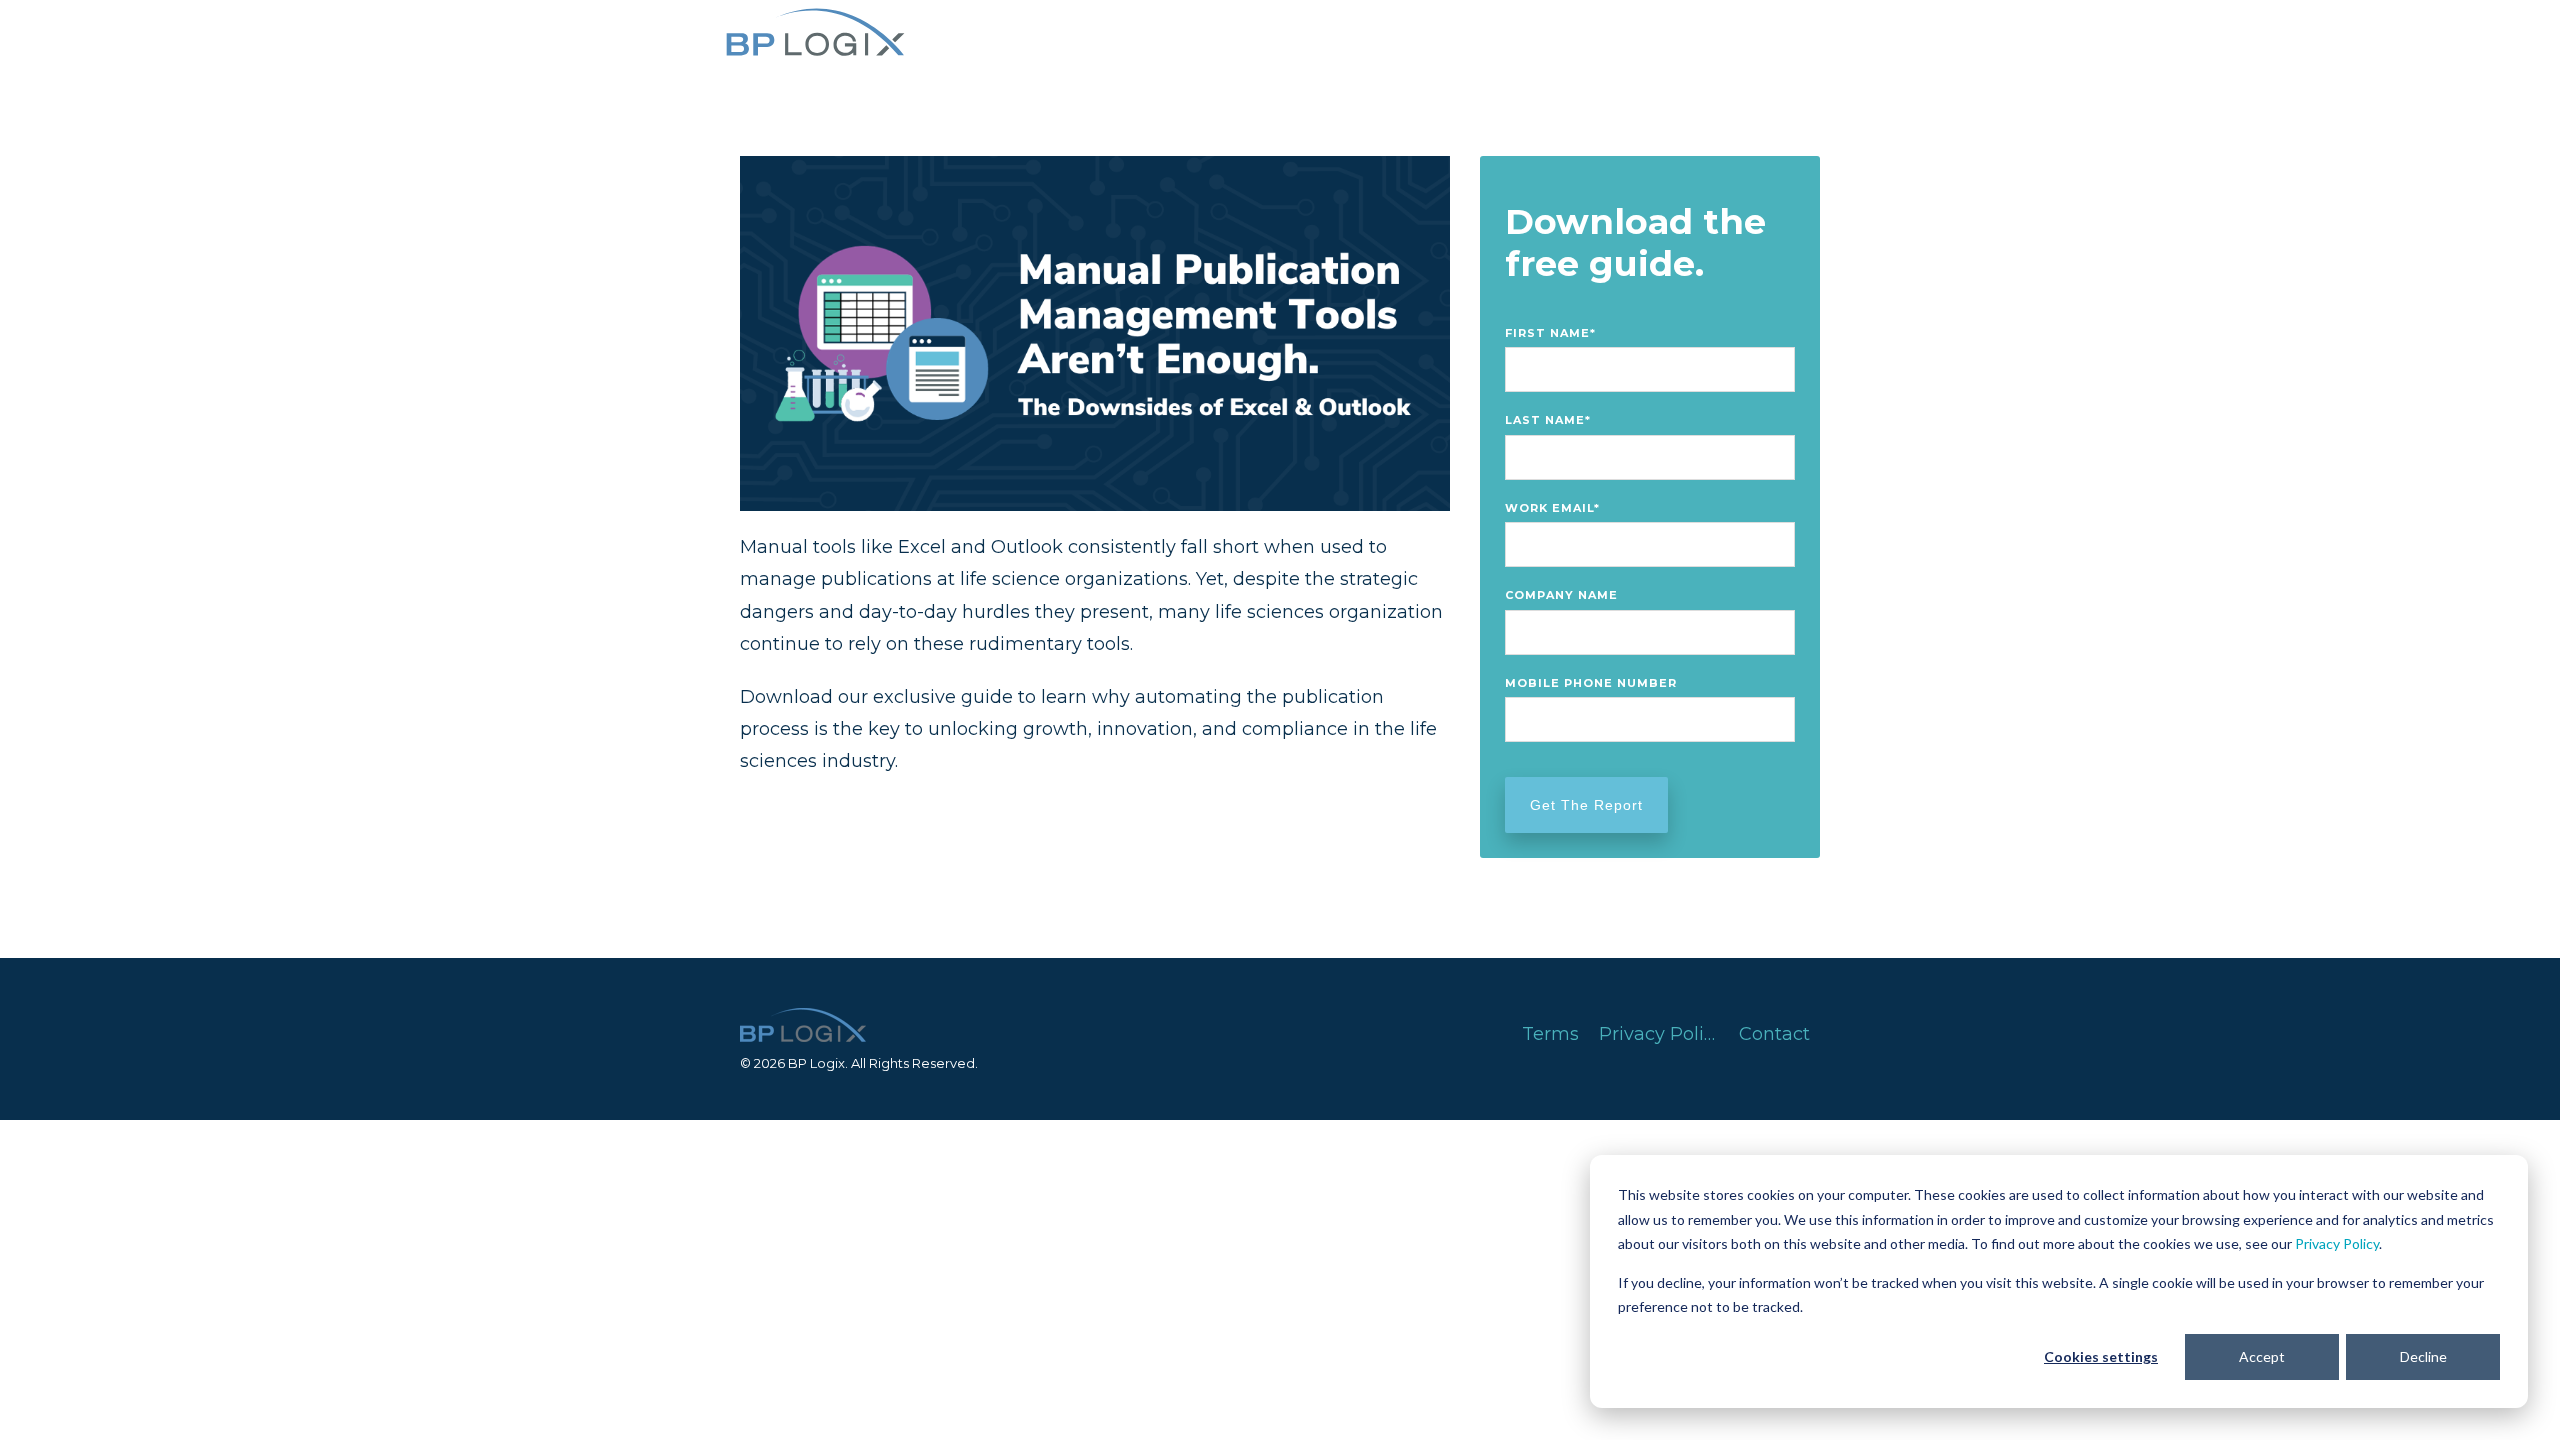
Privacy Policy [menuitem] (1661, 1034)
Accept (2262, 1356)
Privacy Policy (2337, 1243)
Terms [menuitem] (1550, 1034)
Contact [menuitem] (1774, 1034)
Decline (2423, 1356)
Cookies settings (2101, 1356)
